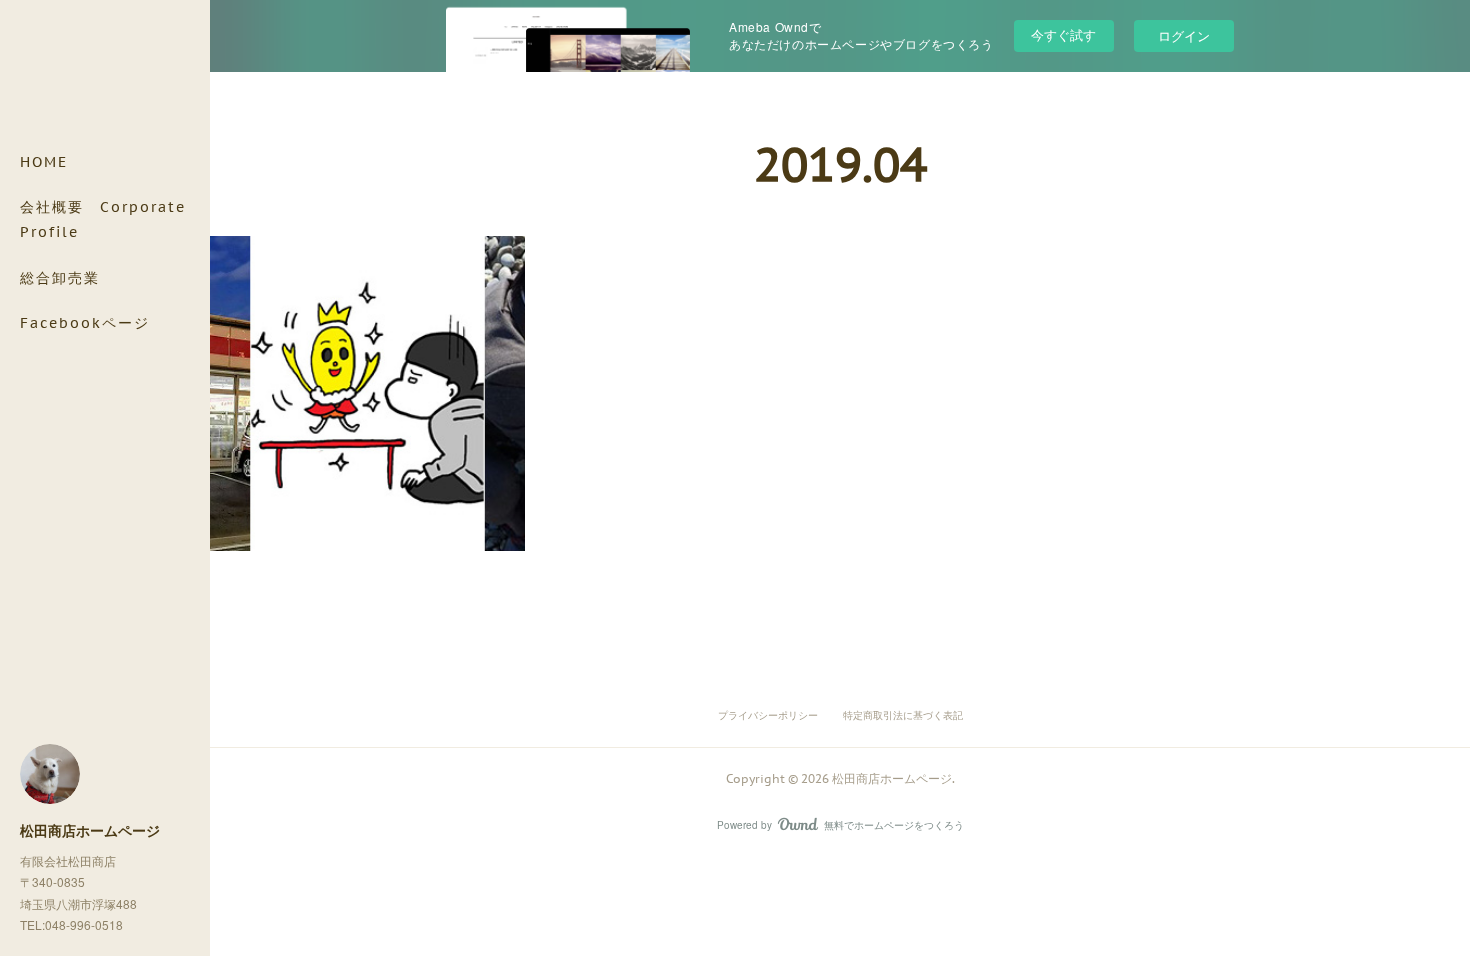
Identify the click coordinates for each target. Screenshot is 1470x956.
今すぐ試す (1063, 34)
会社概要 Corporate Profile (103, 219)
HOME (44, 162)
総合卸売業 (60, 278)
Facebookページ (85, 323)
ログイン (1184, 35)
